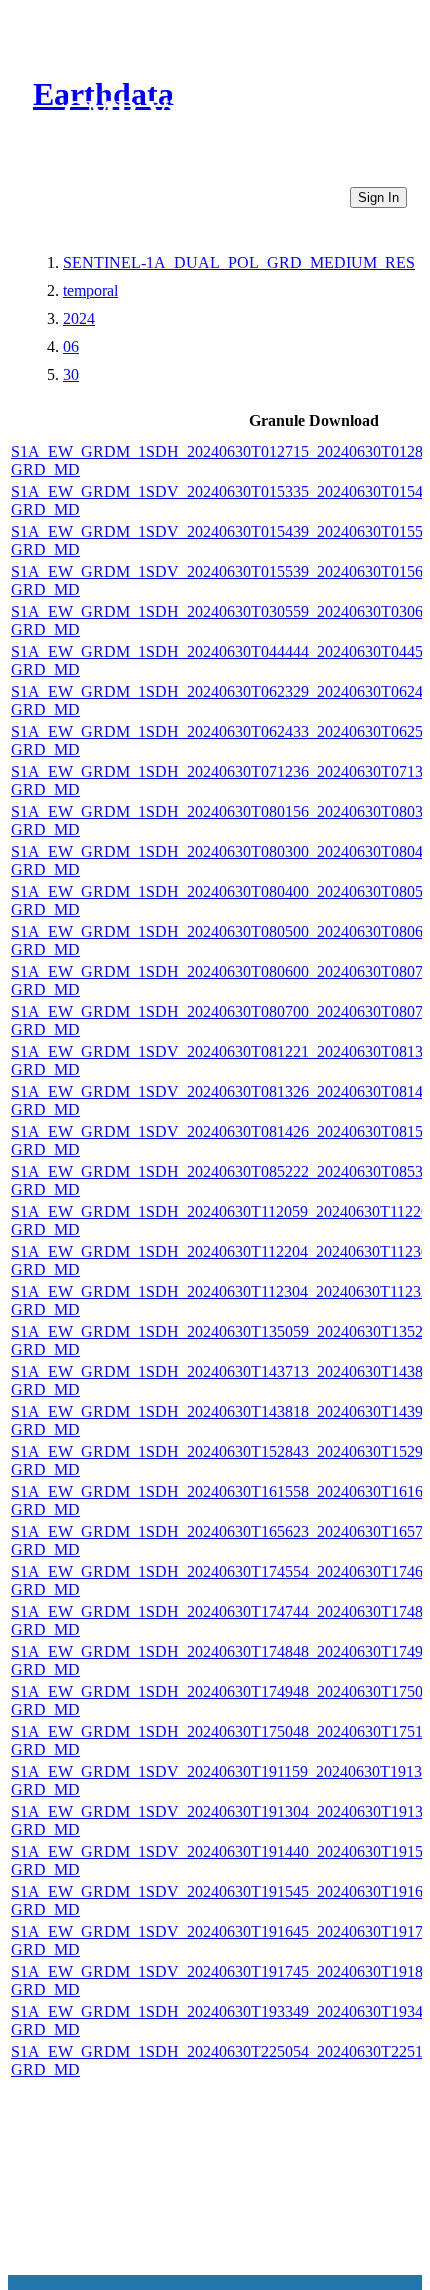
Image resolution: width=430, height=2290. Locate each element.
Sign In (378, 197)
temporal (90, 290)
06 (71, 346)
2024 (79, 318)
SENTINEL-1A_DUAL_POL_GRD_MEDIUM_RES (239, 262)
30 (71, 374)
